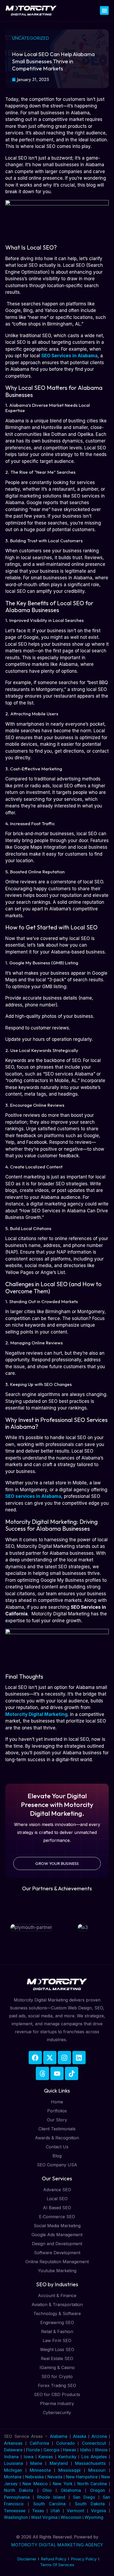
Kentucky (67, 2457)
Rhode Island (51, 2497)
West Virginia (44, 2517)
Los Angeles (94, 2457)
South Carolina (49, 2504)
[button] (104, 10)
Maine (36, 2463)
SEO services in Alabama (33, 1496)
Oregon (98, 2490)
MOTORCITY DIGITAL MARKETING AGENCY (57, 2545)
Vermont (76, 2511)
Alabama (59, 2436)
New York (63, 2484)
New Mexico (35, 2484)
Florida (34, 2450)
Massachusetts (90, 2463)
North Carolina (92, 2484)
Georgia (51, 2450)
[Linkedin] (79, 2058)
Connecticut (95, 2443)
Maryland (59, 2463)
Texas (38, 2511)
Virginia (98, 2511)
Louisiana (14, 2463)
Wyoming (94, 2517)
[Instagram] (64, 2058)
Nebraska (34, 2477)
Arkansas (15, 2443)
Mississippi (69, 2470)
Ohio (47, 2490)
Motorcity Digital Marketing (36, 1714)
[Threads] (42, 2073)
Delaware (14, 2450)
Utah (55, 2511)
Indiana (11, 2457)
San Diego (84, 2497)
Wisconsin (71, 2517)
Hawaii (69, 2450)
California (41, 2443)
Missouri (97, 2470)
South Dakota (90, 2504)
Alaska (81, 2436)
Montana (13, 2477)
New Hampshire (82, 2477)
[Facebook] (35, 2058)
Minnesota (40, 2470)
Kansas (46, 2457)
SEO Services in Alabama (69, 356)
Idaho (85, 2450)
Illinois (101, 2450)
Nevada (55, 2477)
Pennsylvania (17, 2497)
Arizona (100, 2436)
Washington (16, 2517)
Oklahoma (71, 2490)
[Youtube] (57, 2073)
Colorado (67, 2443)
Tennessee (15, 2511)
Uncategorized (30, 38)
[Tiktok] (72, 2073)
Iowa (28, 2457)
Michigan (13, 2470)
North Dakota (19, 2490)
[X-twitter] (50, 2058)
